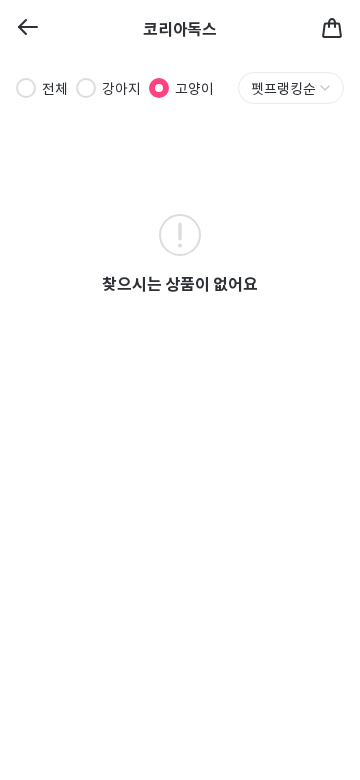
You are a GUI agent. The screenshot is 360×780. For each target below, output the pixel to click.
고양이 (194, 88)
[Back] (28, 28)
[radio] (26, 88)
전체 (55, 88)
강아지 (121, 88)
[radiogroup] (115, 88)
